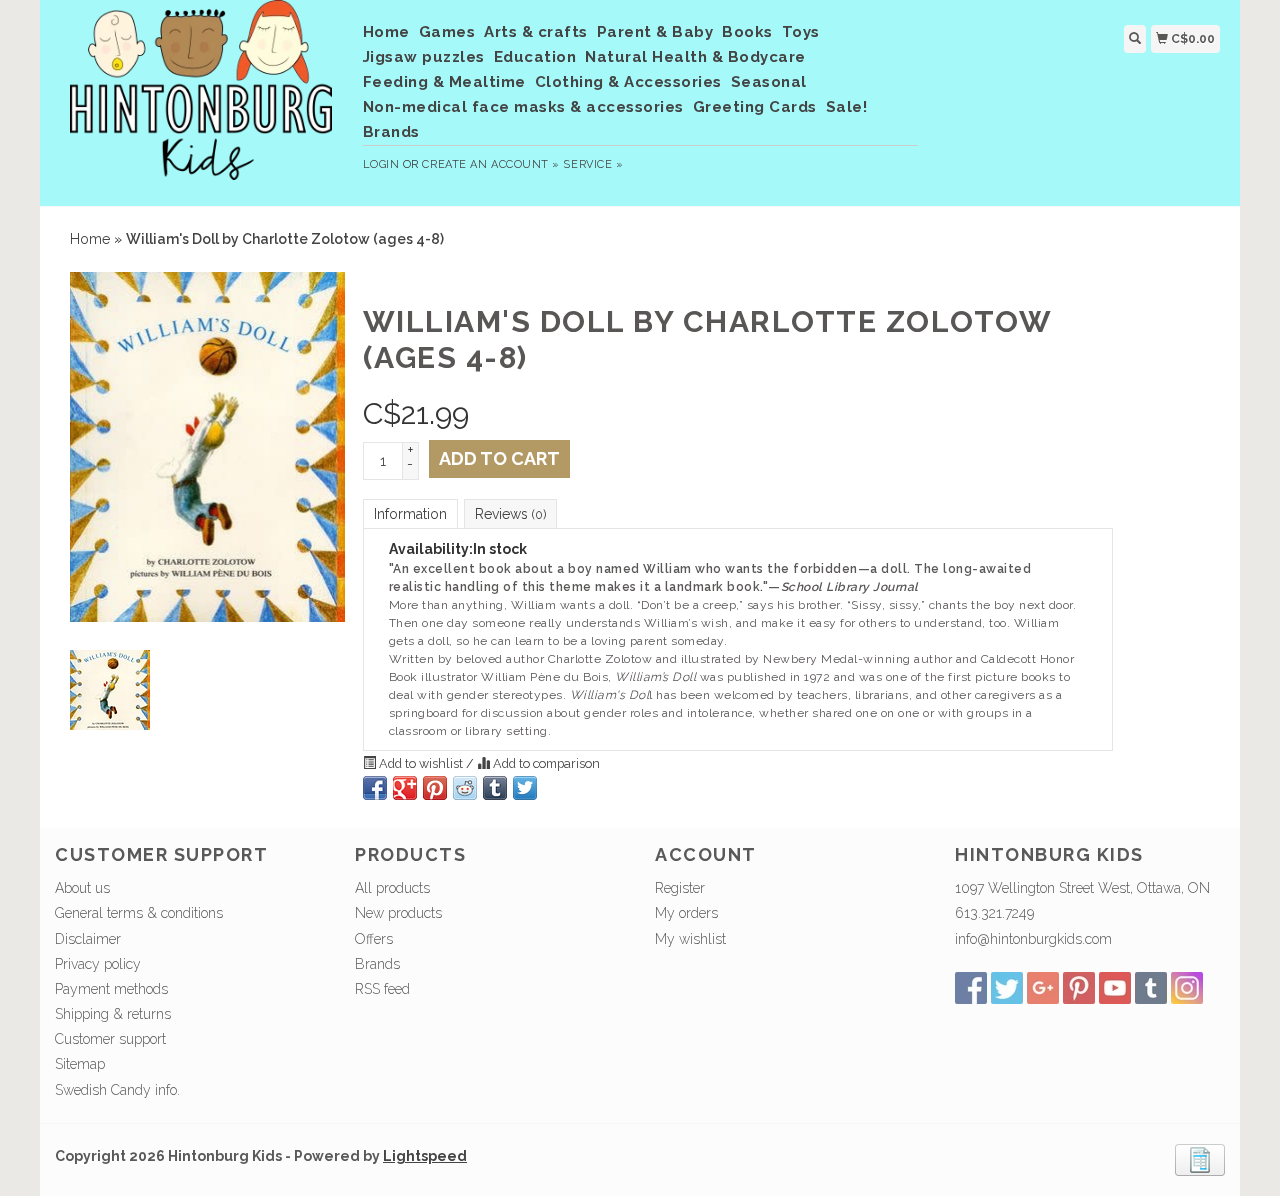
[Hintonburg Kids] (201, 100)
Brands (391, 132)
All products (392, 888)
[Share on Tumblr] (495, 788)
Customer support (110, 1039)
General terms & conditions (139, 913)
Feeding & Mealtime (444, 82)
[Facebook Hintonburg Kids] (971, 988)
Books (747, 32)
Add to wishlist (421, 763)
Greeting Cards (755, 107)
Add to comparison (545, 763)
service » (593, 164)
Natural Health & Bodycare (695, 57)
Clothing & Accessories (628, 82)
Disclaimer (88, 939)
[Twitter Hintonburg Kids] (1007, 988)
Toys (801, 32)
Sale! (847, 107)
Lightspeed (425, 1156)
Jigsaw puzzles (424, 57)
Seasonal (769, 82)
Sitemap (80, 1064)
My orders (686, 913)
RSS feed (382, 989)
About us (82, 888)
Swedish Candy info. (117, 1090)
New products (398, 913)
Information (410, 514)
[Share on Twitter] (525, 788)
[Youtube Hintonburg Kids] (1115, 988)
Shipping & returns (113, 1014)
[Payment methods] (1200, 1158)
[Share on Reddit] (465, 788)
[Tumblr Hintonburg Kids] (1151, 988)
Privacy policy (98, 964)
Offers (374, 939)
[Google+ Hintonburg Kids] (1043, 988)
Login (381, 164)
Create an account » (490, 164)
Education (535, 57)
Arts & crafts (536, 32)
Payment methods (111, 989)
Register (680, 888)
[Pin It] (435, 788)
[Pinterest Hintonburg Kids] (1079, 988)
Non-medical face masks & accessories (523, 107)
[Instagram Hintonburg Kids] (1187, 988)
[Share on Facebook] (375, 788)
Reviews (510, 514)
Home (386, 32)
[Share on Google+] (405, 788)
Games (447, 32)
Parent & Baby (655, 32)
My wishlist (690, 939)
